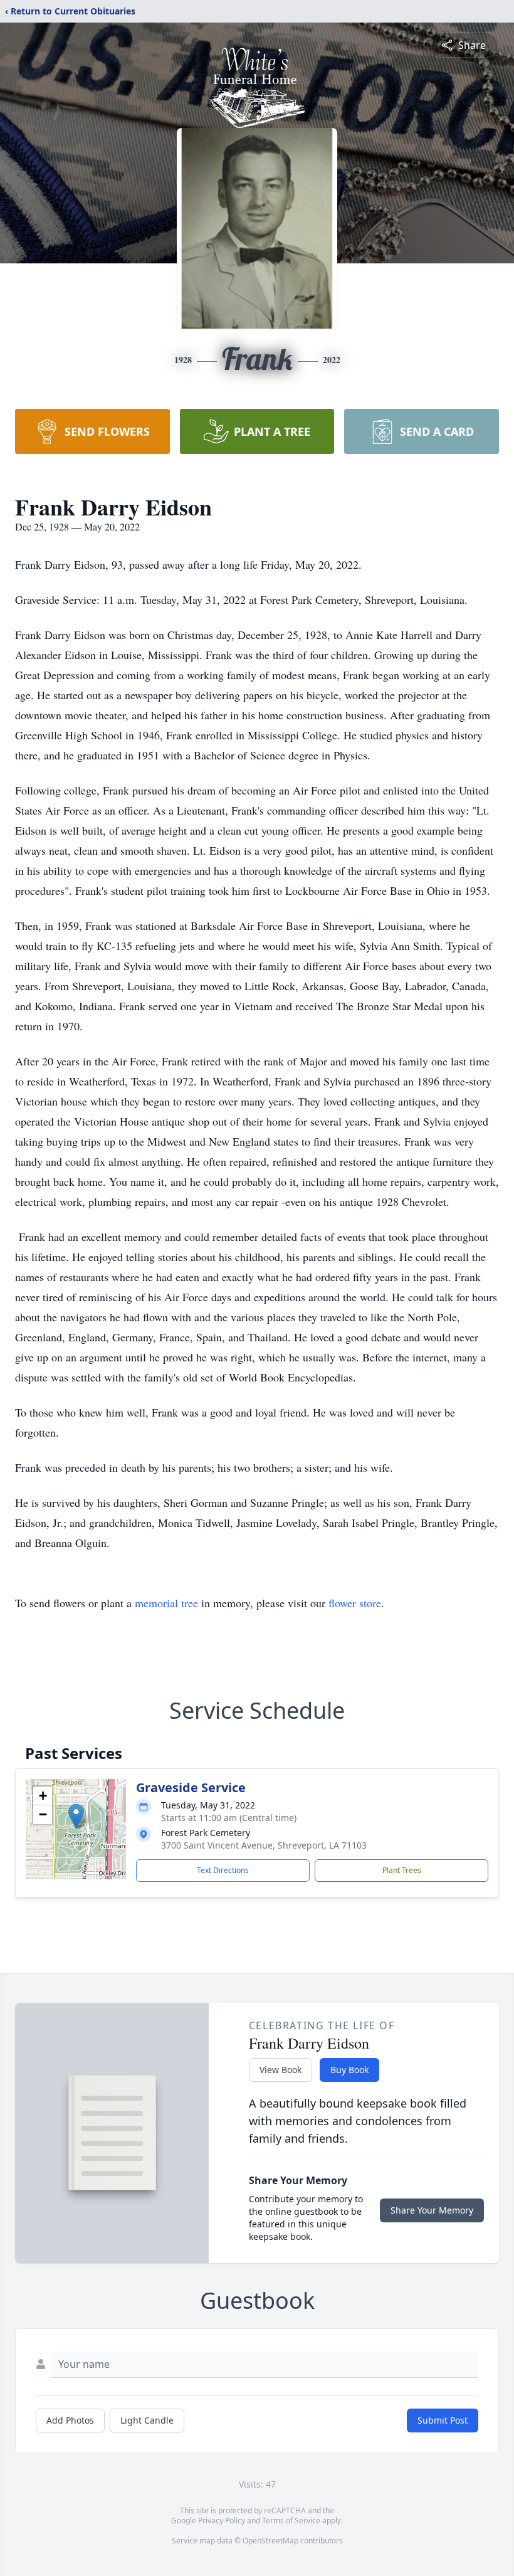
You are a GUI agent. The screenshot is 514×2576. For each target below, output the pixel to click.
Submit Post (443, 2420)
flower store (355, 1603)
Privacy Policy (222, 2521)
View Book (281, 2070)
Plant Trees (402, 1870)
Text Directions (223, 1870)
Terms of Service (291, 2521)
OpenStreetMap (270, 2541)
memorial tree (166, 1603)
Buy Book (349, 2070)
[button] (76, 1816)
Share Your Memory (432, 2210)
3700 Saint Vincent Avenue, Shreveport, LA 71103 (264, 1845)
